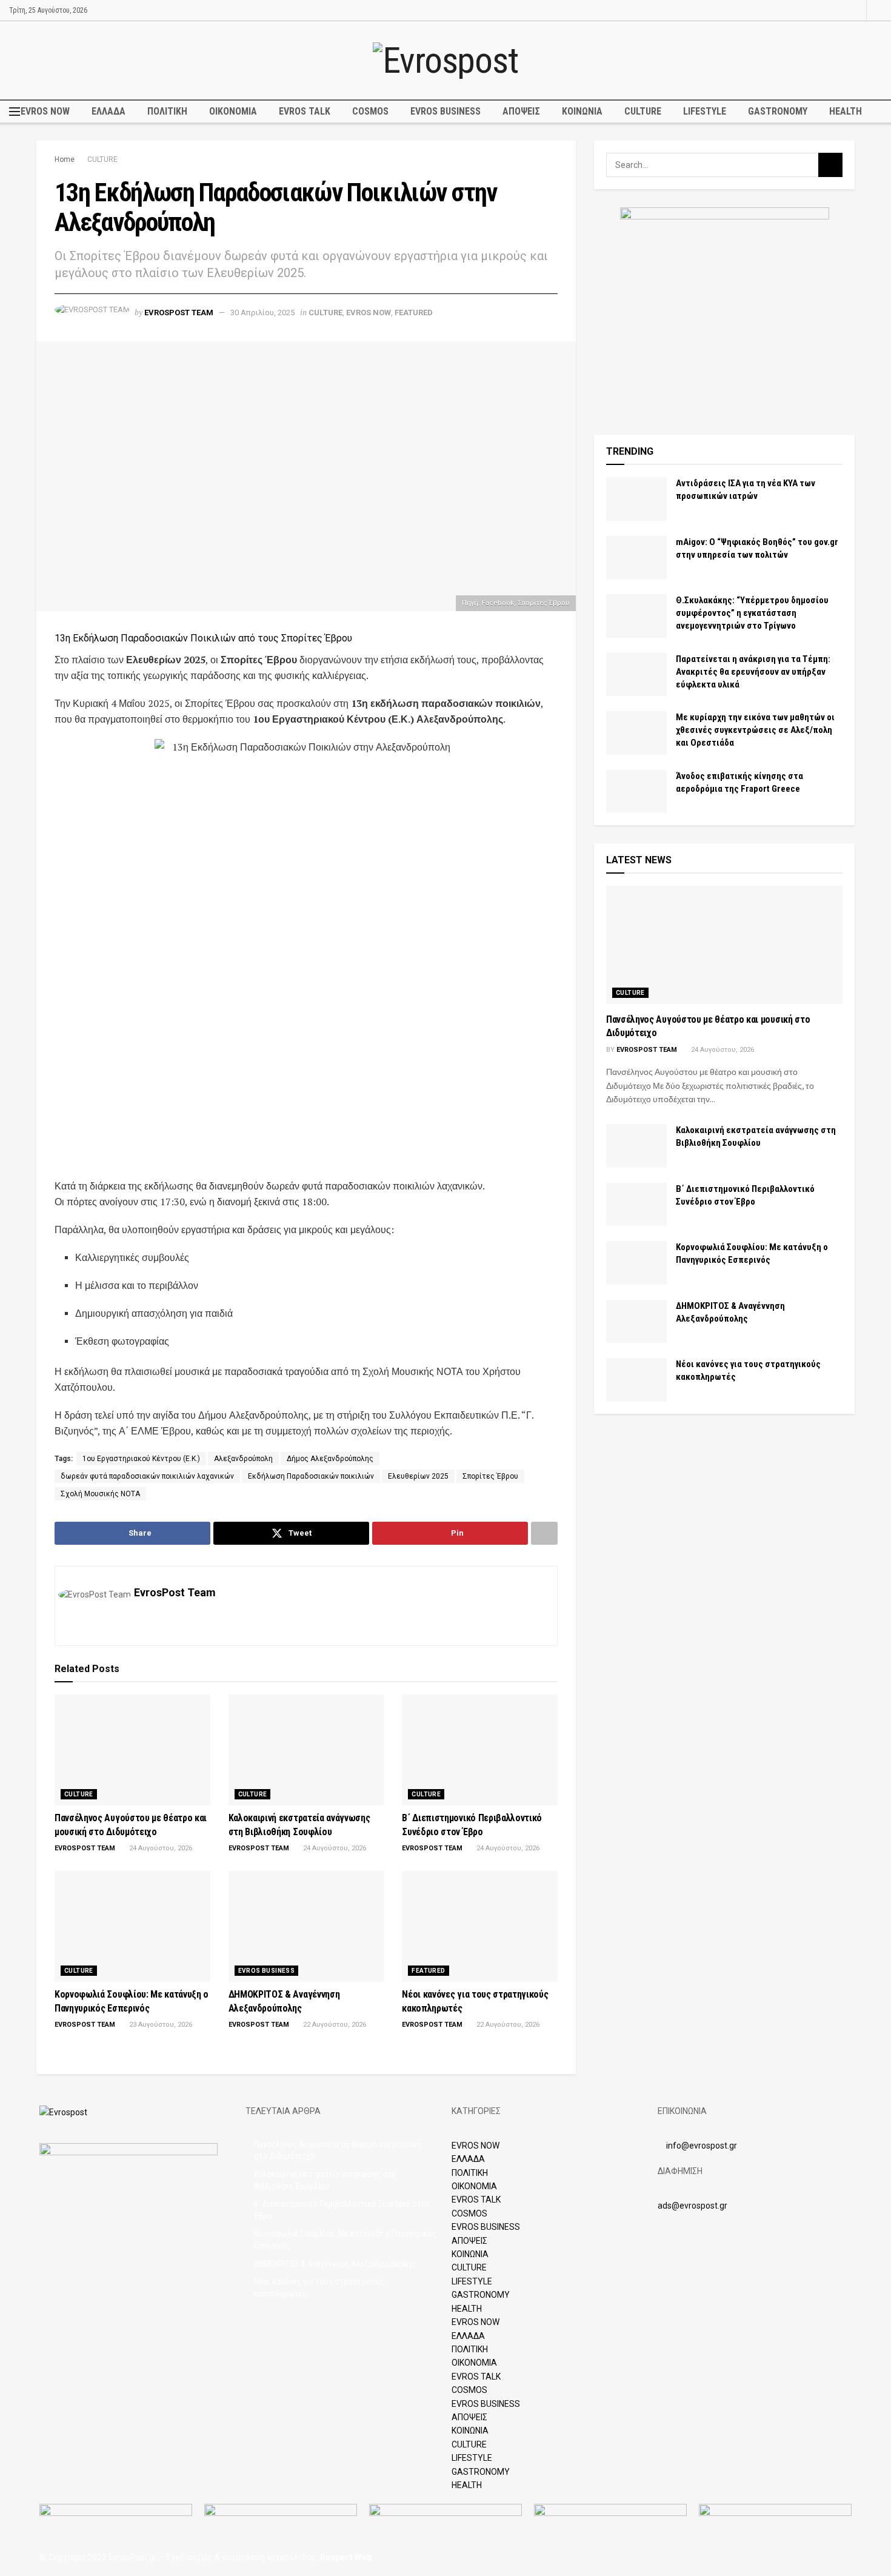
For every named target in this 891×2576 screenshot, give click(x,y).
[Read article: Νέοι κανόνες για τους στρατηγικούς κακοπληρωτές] (480, 1927)
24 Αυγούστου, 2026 (160, 1848)
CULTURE (643, 111)
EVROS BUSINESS (446, 111)
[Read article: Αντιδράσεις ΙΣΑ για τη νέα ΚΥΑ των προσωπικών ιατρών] (636, 499)
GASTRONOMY (778, 111)
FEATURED (414, 313)
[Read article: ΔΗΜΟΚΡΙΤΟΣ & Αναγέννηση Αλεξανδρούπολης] (306, 1927)
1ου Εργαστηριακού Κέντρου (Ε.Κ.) (141, 1459)
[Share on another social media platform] (544, 1533)
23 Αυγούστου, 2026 (160, 2025)
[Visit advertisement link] (724, 312)
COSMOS (370, 111)
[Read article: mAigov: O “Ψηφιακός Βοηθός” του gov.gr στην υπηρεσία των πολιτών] (636, 558)
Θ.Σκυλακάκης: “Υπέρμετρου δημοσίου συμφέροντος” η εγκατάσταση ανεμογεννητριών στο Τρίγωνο (752, 613)
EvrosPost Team (179, 313)
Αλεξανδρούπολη (243, 1459)
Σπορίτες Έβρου (490, 1476)
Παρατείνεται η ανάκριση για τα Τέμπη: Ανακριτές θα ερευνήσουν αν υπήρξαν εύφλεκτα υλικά (753, 672)
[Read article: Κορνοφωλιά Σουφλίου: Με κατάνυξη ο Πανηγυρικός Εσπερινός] (132, 1927)
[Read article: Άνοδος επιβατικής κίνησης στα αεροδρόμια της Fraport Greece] (636, 792)
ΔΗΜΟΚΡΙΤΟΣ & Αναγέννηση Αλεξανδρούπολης (335, 2264)
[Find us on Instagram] (856, 10)
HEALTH (846, 111)
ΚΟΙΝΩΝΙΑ (582, 111)
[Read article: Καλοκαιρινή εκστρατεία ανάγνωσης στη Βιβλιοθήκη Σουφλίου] (306, 1750)
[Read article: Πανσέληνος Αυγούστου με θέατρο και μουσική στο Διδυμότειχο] (132, 1750)
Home (65, 159)
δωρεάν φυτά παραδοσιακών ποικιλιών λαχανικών (147, 1476)
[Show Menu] (15, 112)
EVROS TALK (305, 111)
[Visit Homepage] (445, 61)
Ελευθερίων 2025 (418, 1476)
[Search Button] (878, 10)
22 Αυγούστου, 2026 (334, 2025)
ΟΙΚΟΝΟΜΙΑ (233, 111)
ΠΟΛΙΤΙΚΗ (167, 111)
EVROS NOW (45, 111)
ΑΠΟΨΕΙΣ (521, 111)
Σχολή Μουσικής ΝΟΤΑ (100, 1494)
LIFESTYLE (705, 111)
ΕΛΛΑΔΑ (108, 111)
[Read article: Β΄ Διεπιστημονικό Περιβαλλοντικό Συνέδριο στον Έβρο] (480, 1750)
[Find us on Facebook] (840, 10)
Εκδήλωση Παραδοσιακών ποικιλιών (311, 1476)
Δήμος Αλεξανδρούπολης (330, 1459)
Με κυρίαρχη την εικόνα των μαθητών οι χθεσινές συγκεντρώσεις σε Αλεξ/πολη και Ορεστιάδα (755, 730)
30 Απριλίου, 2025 (262, 313)
